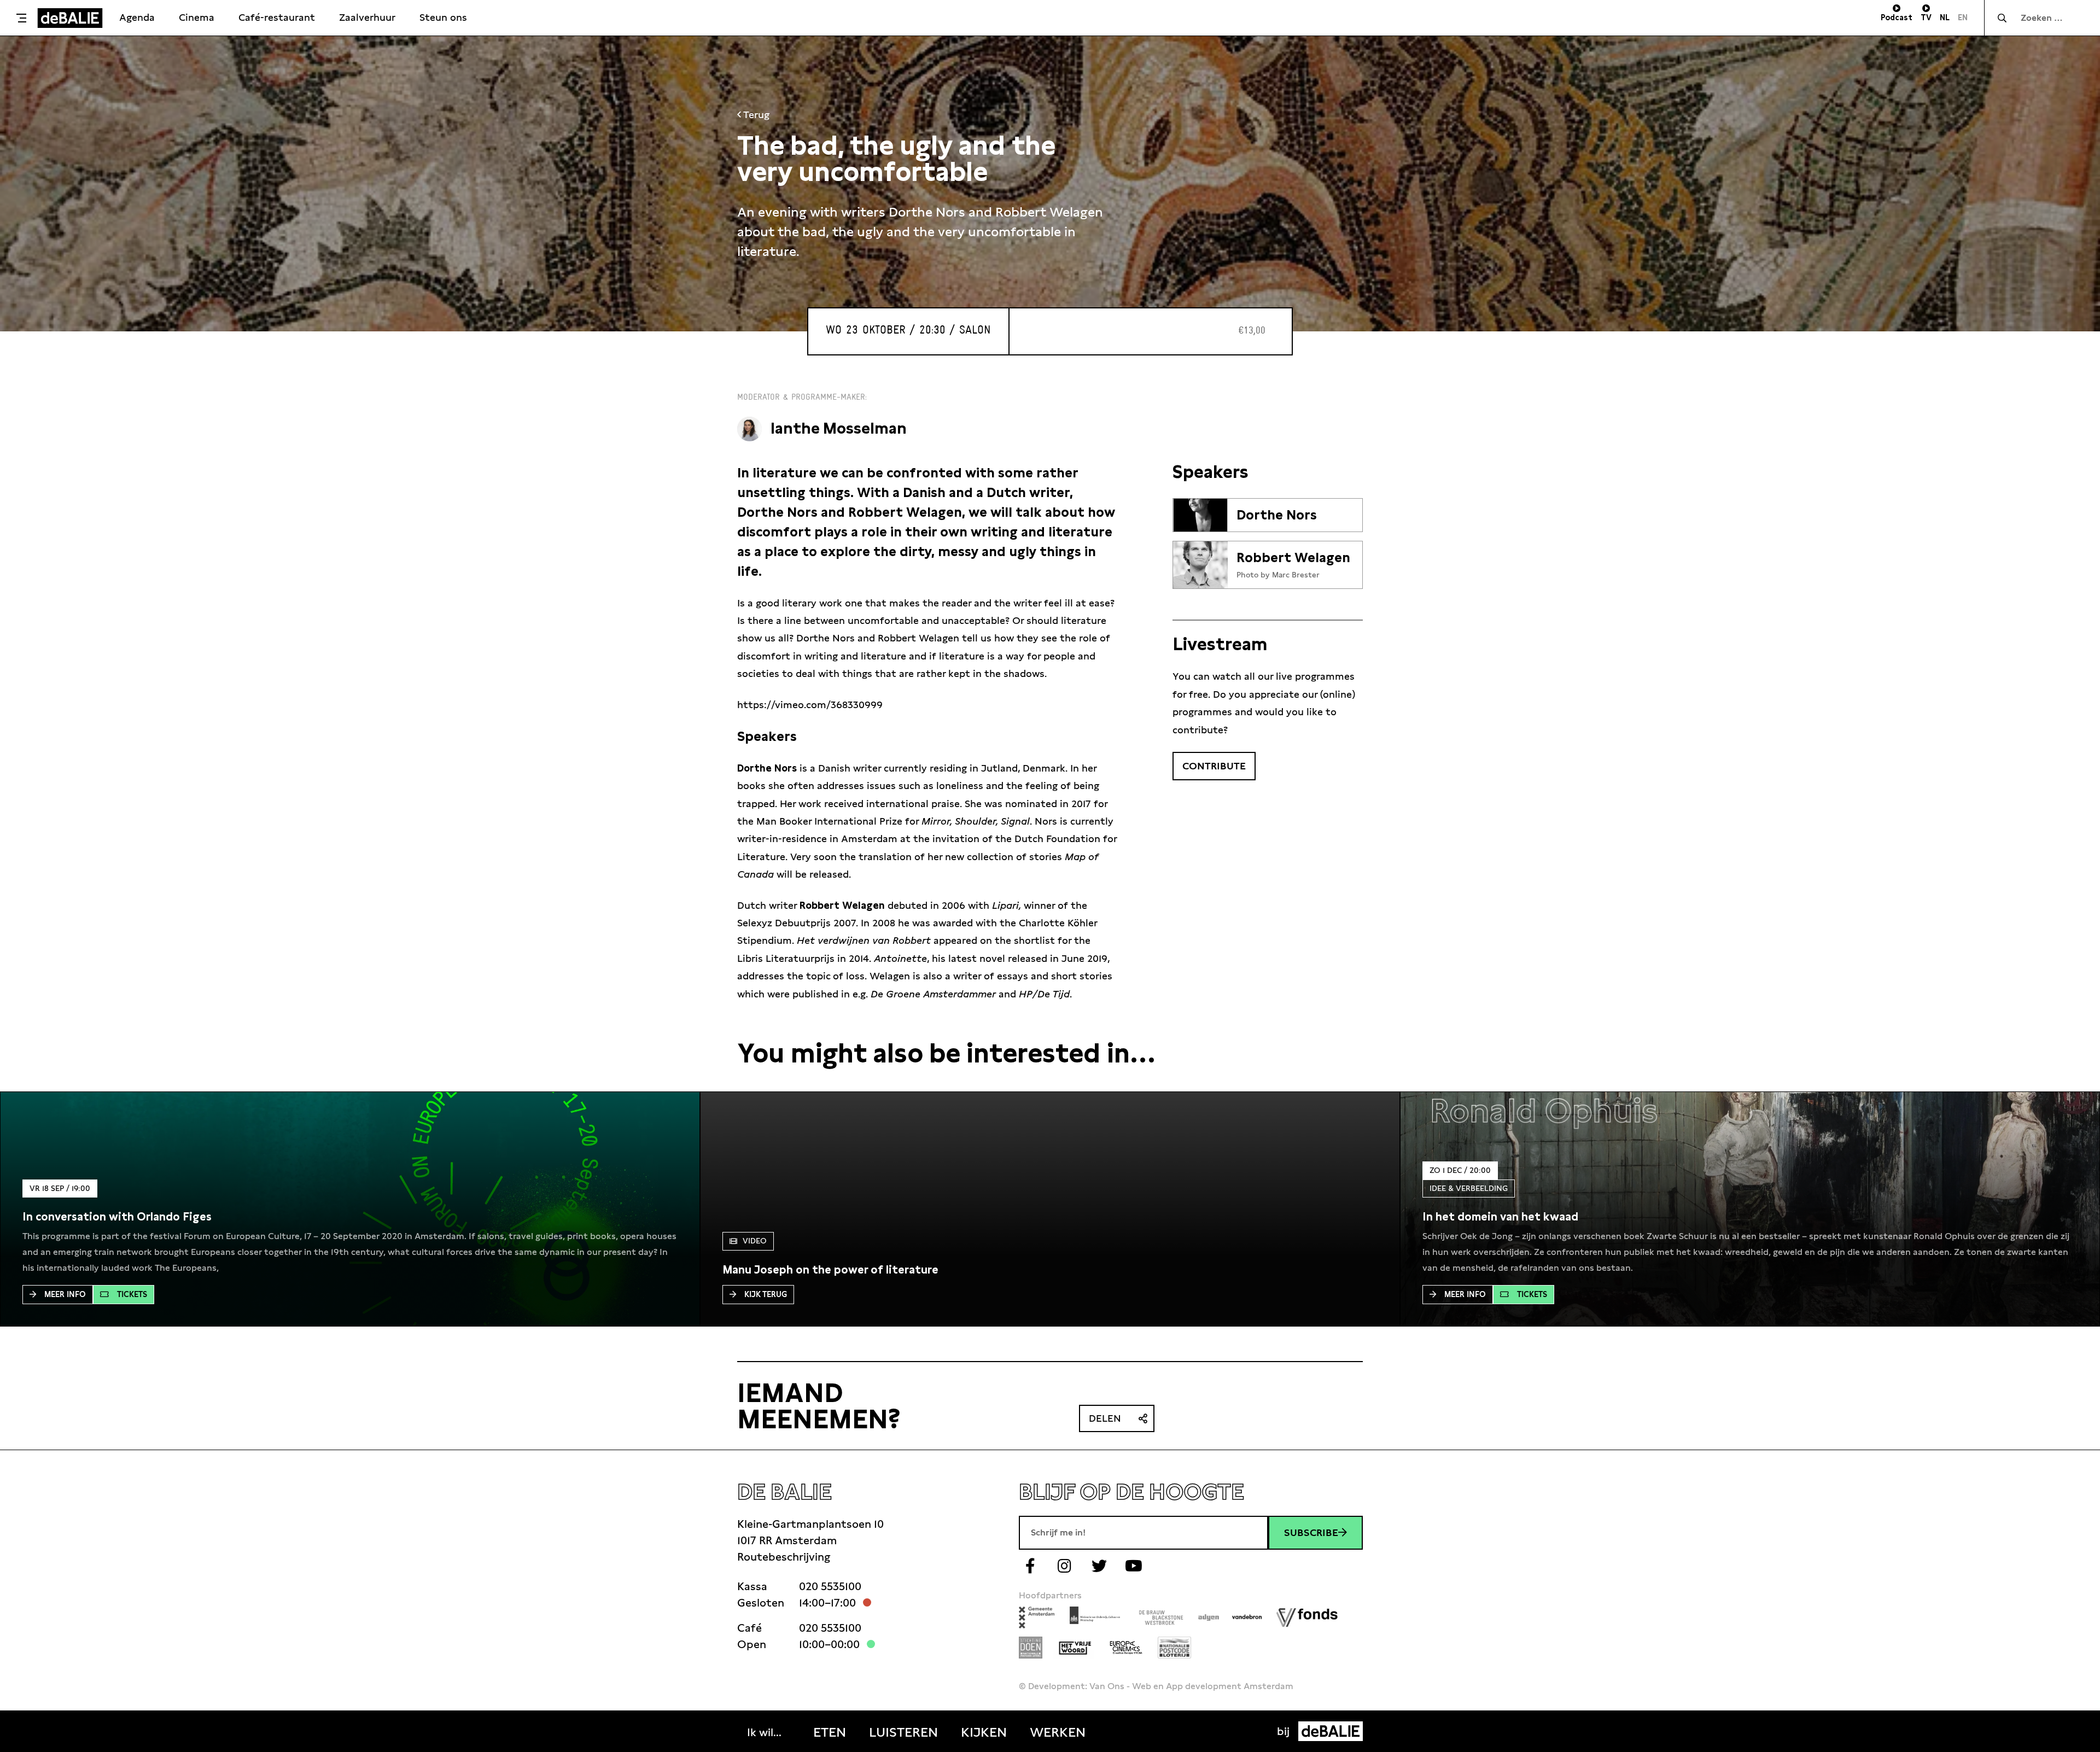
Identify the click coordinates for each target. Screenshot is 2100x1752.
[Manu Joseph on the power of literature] (830, 1270)
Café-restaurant (277, 17)
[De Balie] (70, 18)
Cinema (197, 17)
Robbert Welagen (1293, 558)
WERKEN (1058, 1732)
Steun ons (443, 17)
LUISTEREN (903, 1732)
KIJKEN (984, 1732)
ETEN (830, 1732)
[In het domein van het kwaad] (1500, 1217)
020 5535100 (830, 1586)
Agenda (137, 17)
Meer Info (65, 1294)
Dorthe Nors (1277, 515)
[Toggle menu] (21, 18)
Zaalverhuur (367, 17)
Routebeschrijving (784, 1557)
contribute (1214, 766)
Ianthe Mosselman (839, 428)
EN (1963, 17)
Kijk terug (766, 1294)
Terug (755, 115)
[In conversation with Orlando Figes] (117, 1217)
